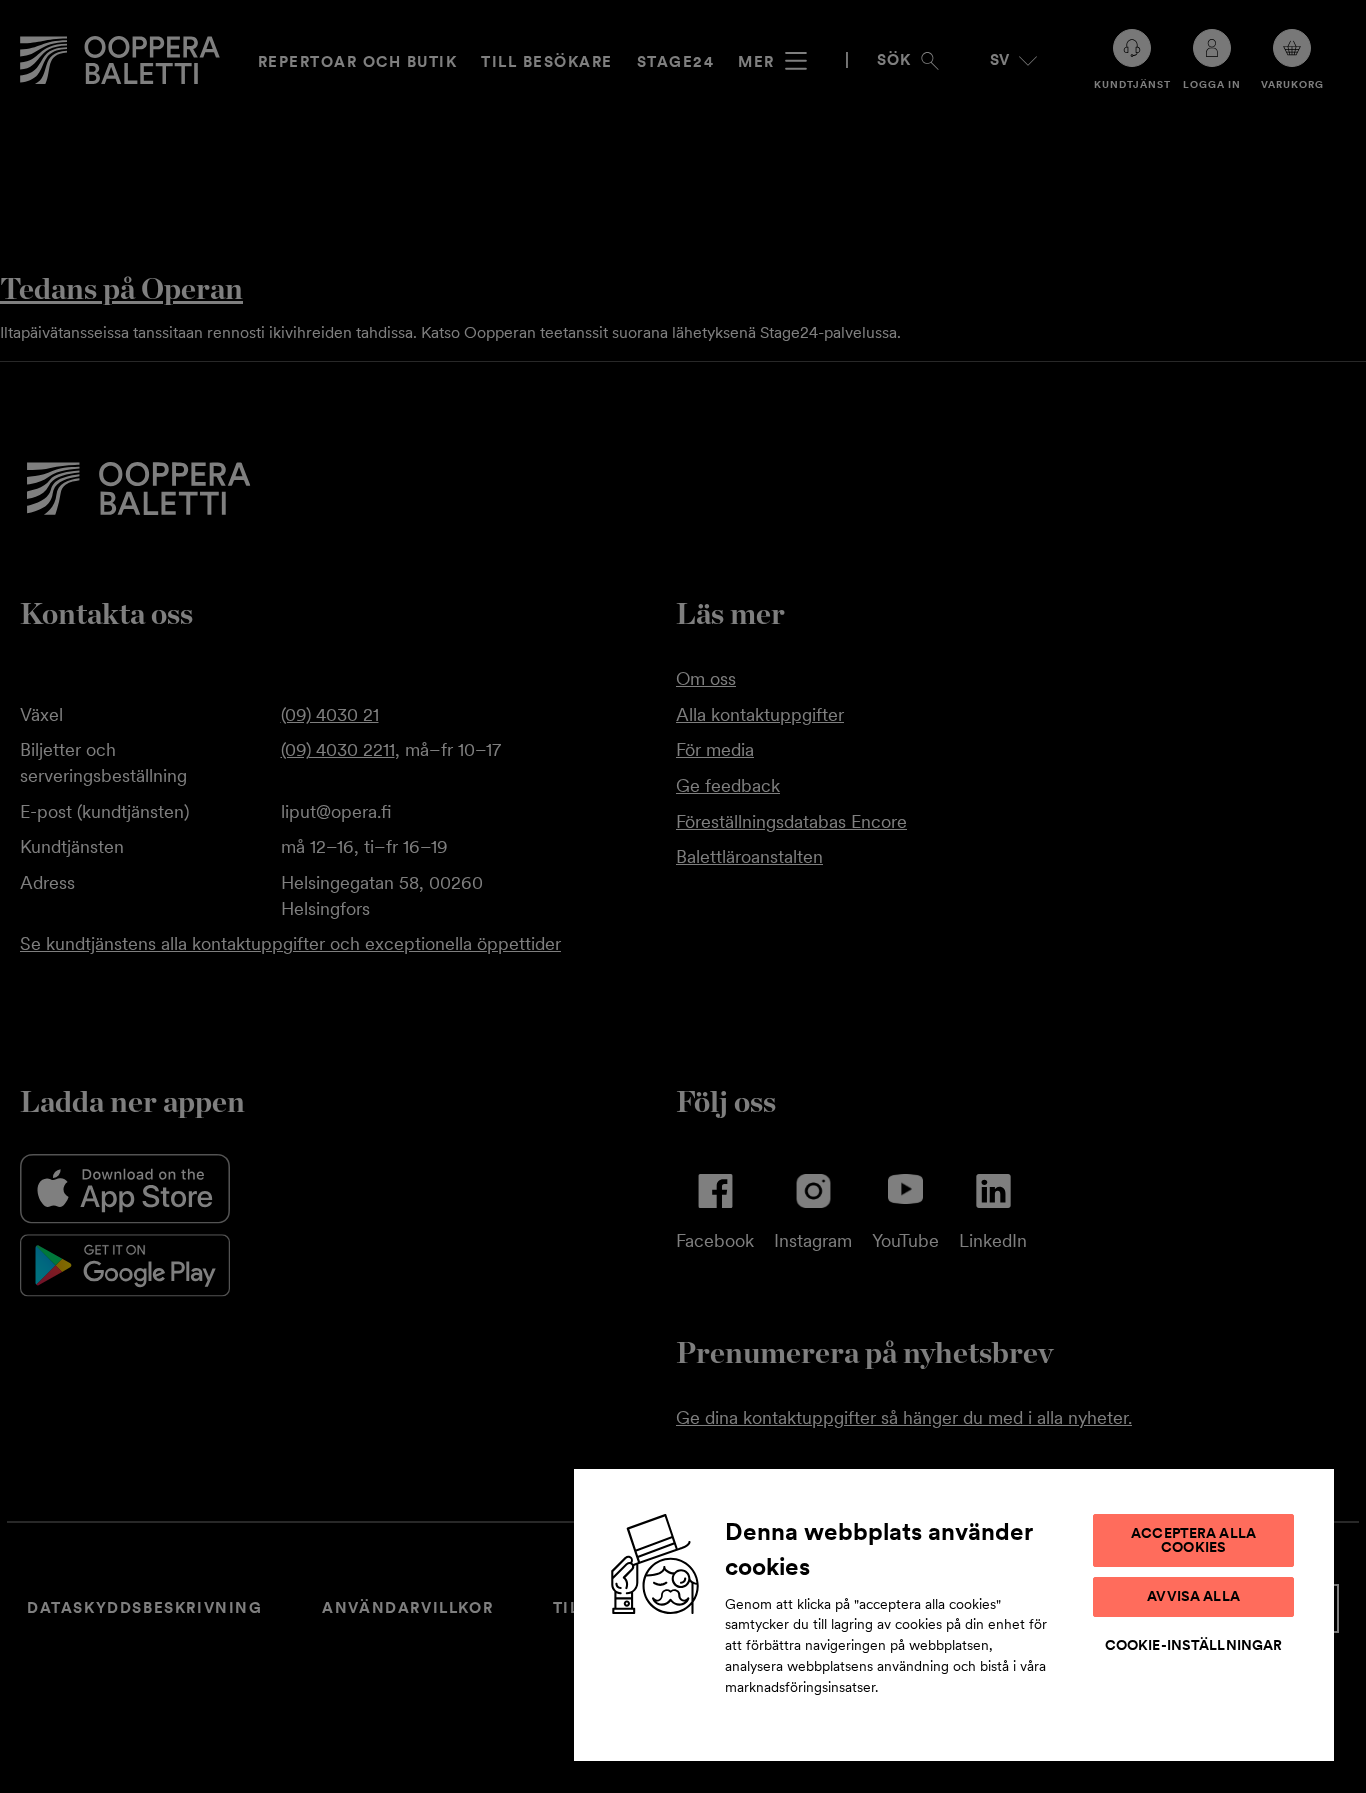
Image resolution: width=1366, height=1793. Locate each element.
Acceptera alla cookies (1193, 1540)
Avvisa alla (1193, 1596)
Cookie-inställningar (1194, 1645)
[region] (954, 1614)
